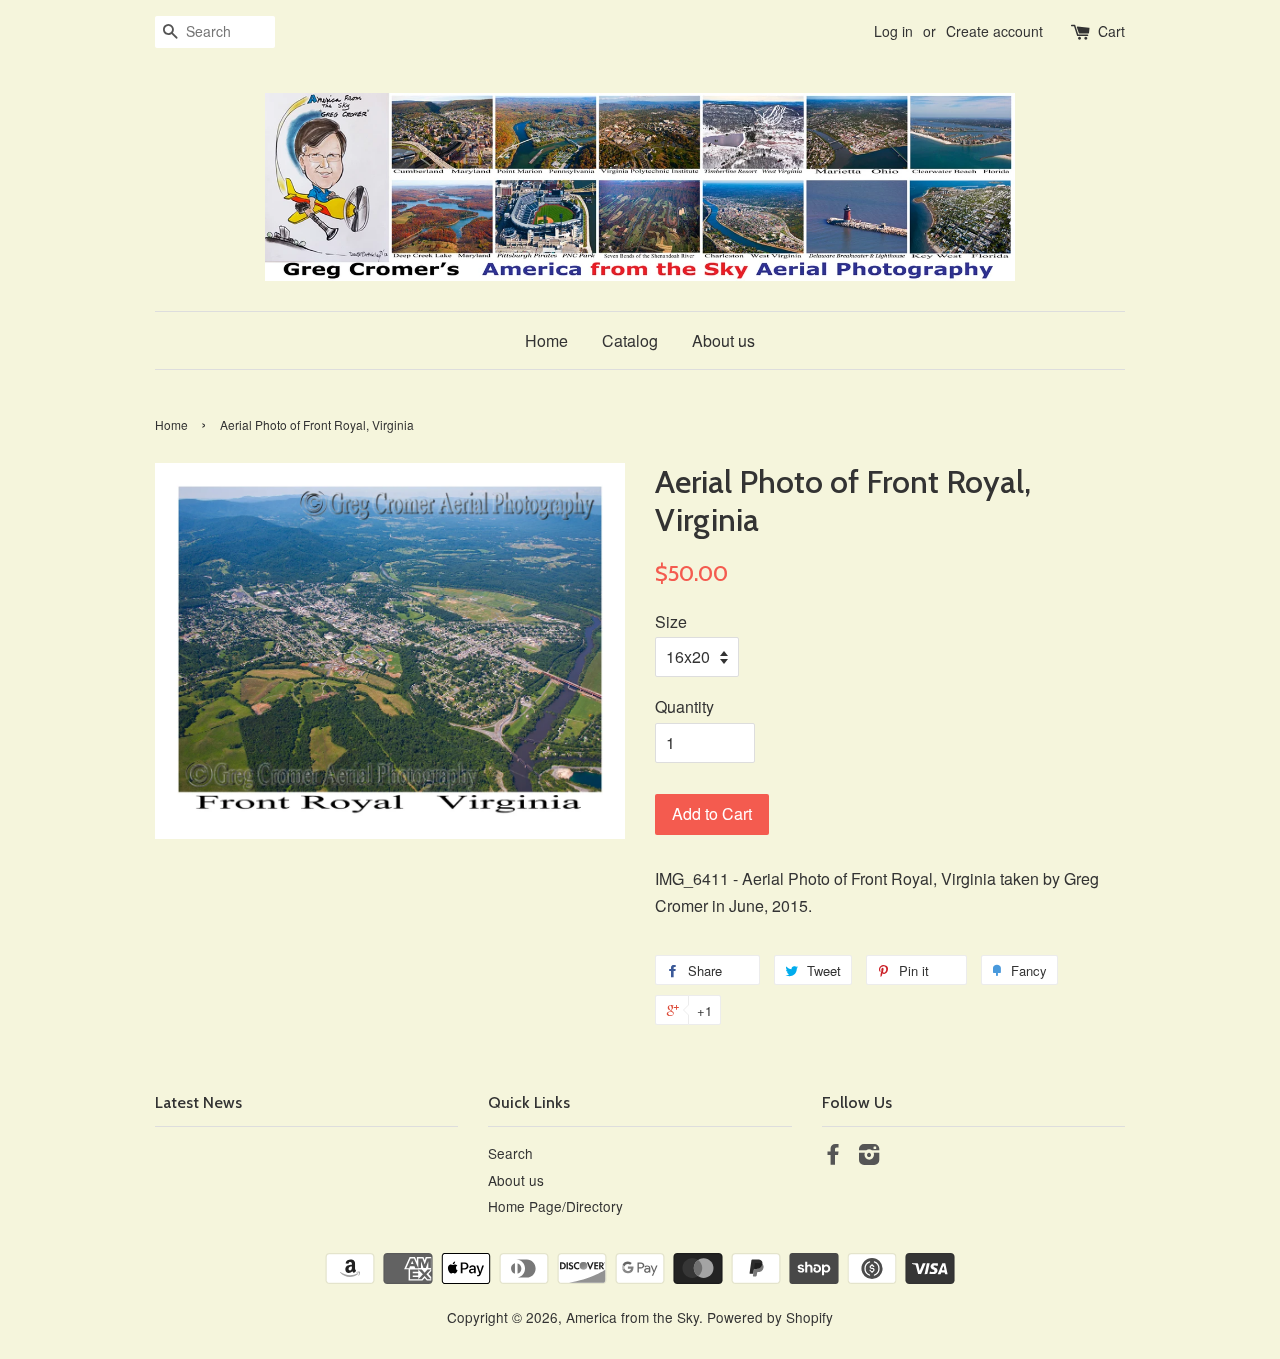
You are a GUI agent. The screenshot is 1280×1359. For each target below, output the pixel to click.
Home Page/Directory (555, 1206)
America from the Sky (632, 1317)
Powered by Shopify (770, 1317)
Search (510, 1153)
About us (723, 340)
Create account (994, 31)
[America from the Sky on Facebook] (833, 1157)
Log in (893, 31)
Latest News (198, 1102)
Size (671, 621)
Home (546, 340)
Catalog (630, 340)
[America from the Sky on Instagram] (869, 1157)
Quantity (684, 706)
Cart (1111, 31)
